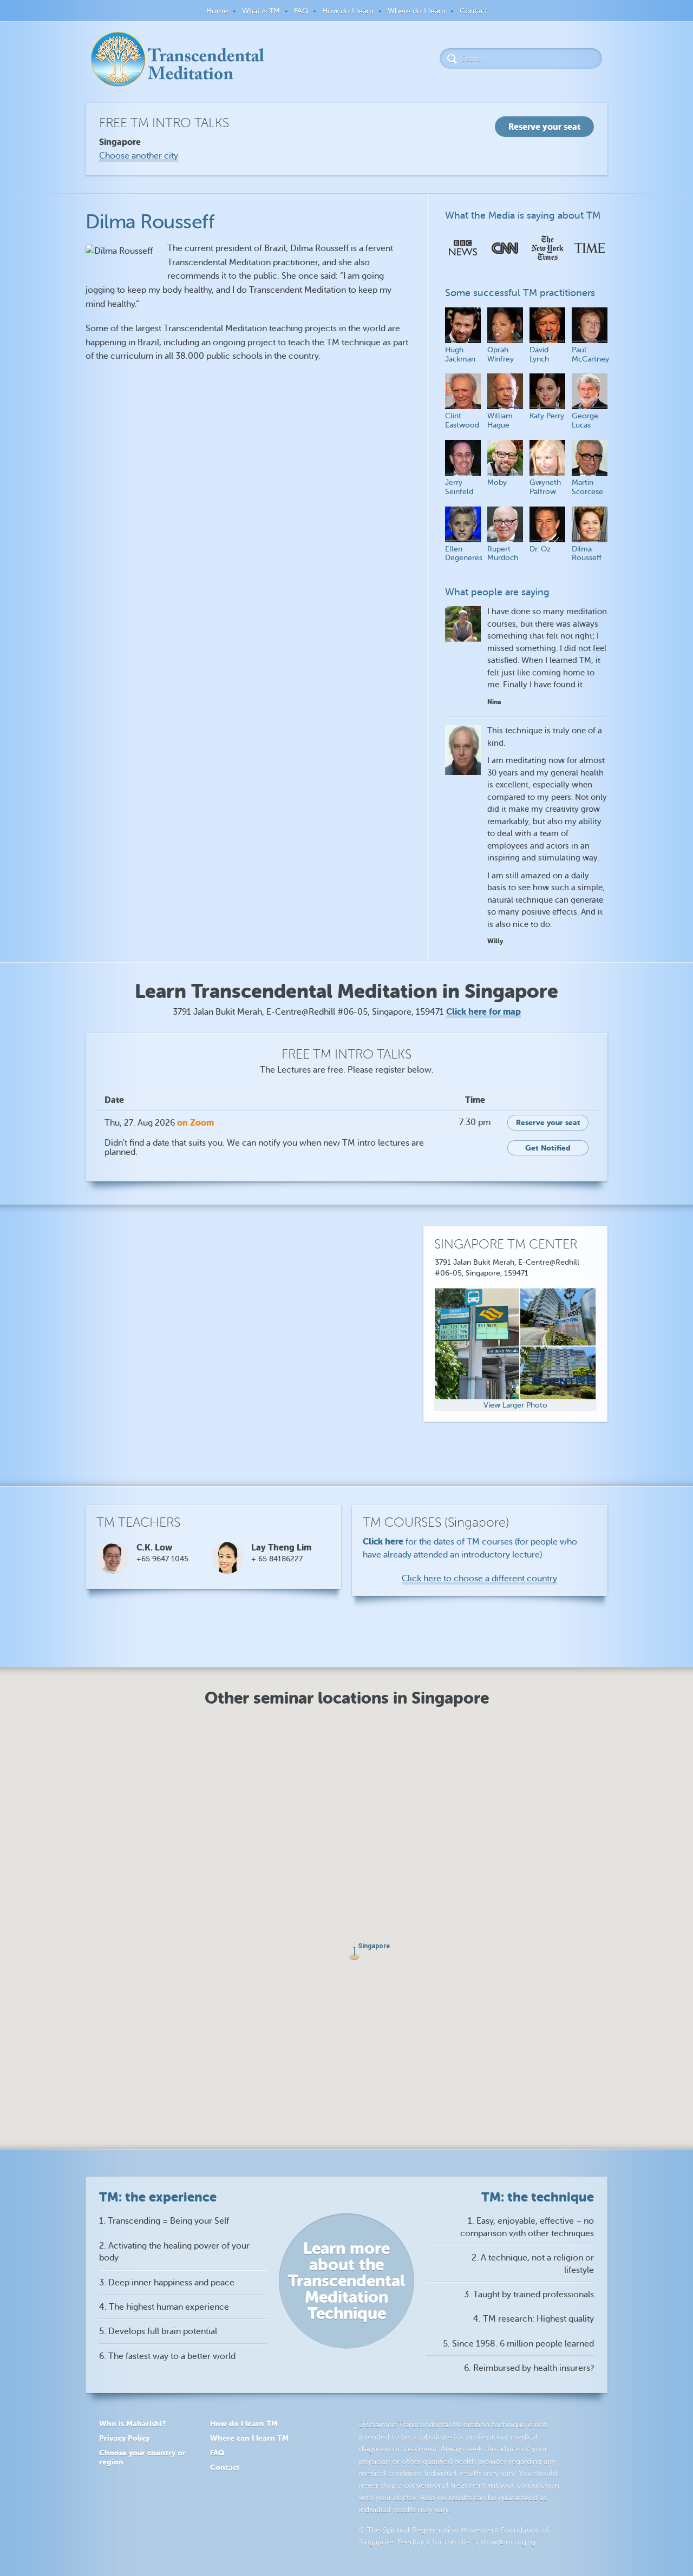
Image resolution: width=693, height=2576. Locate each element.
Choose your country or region (142, 2457)
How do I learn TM (244, 2423)
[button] (354, 1953)
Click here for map (483, 1012)
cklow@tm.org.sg (506, 2542)
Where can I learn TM (249, 2438)
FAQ (301, 11)
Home (217, 11)
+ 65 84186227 (277, 1559)
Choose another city (139, 156)
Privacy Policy (124, 2438)
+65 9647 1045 (162, 1559)
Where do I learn (417, 11)
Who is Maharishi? (132, 2423)
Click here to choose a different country (479, 1579)
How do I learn (348, 11)
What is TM (261, 11)
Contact (473, 11)
